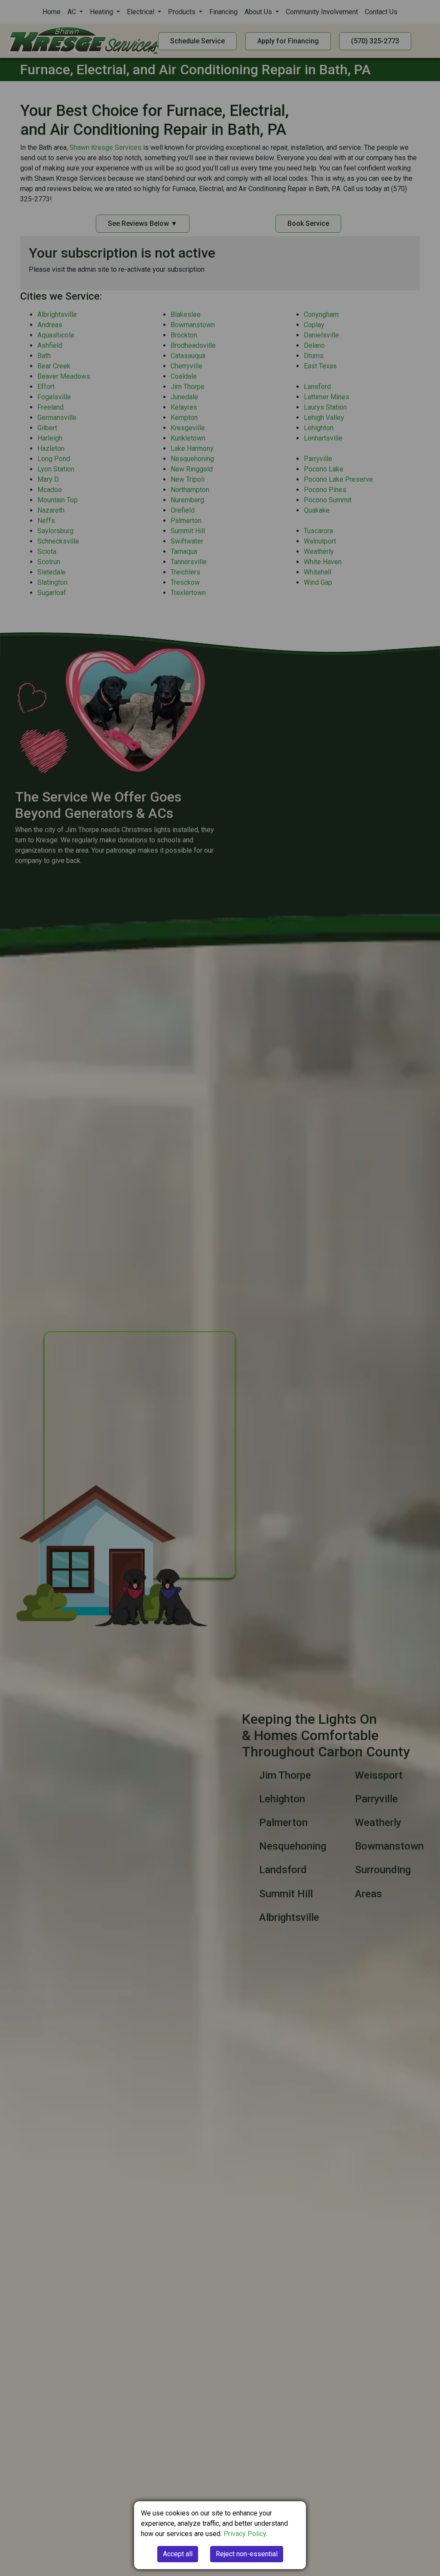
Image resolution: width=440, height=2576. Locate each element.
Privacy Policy (245, 2534)
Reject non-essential (247, 2554)
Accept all (178, 2554)
